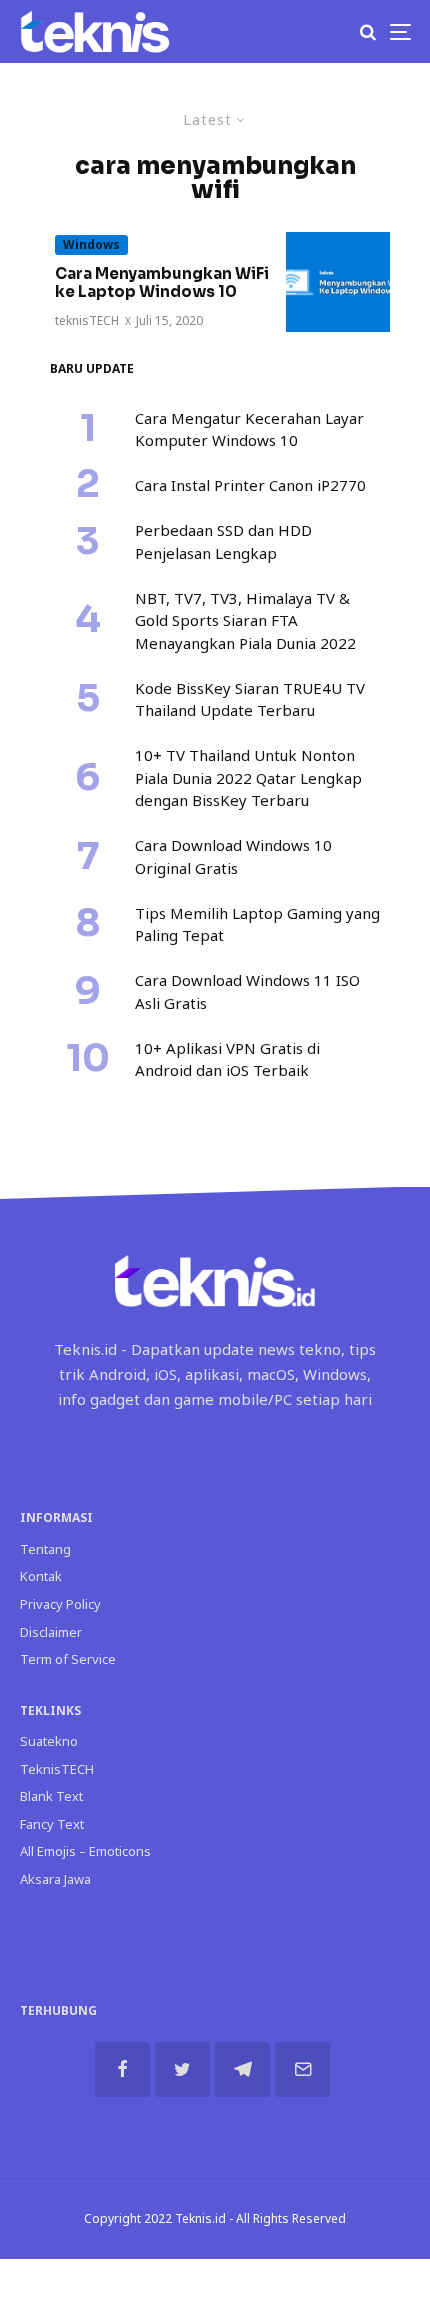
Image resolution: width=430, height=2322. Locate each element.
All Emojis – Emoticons (85, 1851)
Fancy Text (52, 1824)
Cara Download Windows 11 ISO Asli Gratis (247, 991)
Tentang (45, 1549)
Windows (91, 244)
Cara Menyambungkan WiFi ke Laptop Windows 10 (162, 283)
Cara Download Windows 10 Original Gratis (233, 856)
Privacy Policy (60, 1604)
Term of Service (68, 1659)
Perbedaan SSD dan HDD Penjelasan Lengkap (223, 541)
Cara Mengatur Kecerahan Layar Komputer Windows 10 (249, 429)
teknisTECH (87, 320)
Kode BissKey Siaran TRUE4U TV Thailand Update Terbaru (250, 699)
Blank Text (51, 1796)
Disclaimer (51, 1632)
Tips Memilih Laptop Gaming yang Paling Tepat (257, 924)
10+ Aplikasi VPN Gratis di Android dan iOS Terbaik (227, 1059)
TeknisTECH (57, 1769)
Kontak (41, 1576)
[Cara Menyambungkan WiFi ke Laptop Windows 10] (338, 282)
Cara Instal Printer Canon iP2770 (250, 485)
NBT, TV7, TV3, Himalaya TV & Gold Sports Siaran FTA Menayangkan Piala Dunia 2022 (245, 620)
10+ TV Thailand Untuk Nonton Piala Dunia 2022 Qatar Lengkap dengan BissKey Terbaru (248, 777)
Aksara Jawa (55, 1879)
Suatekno (49, 1741)
